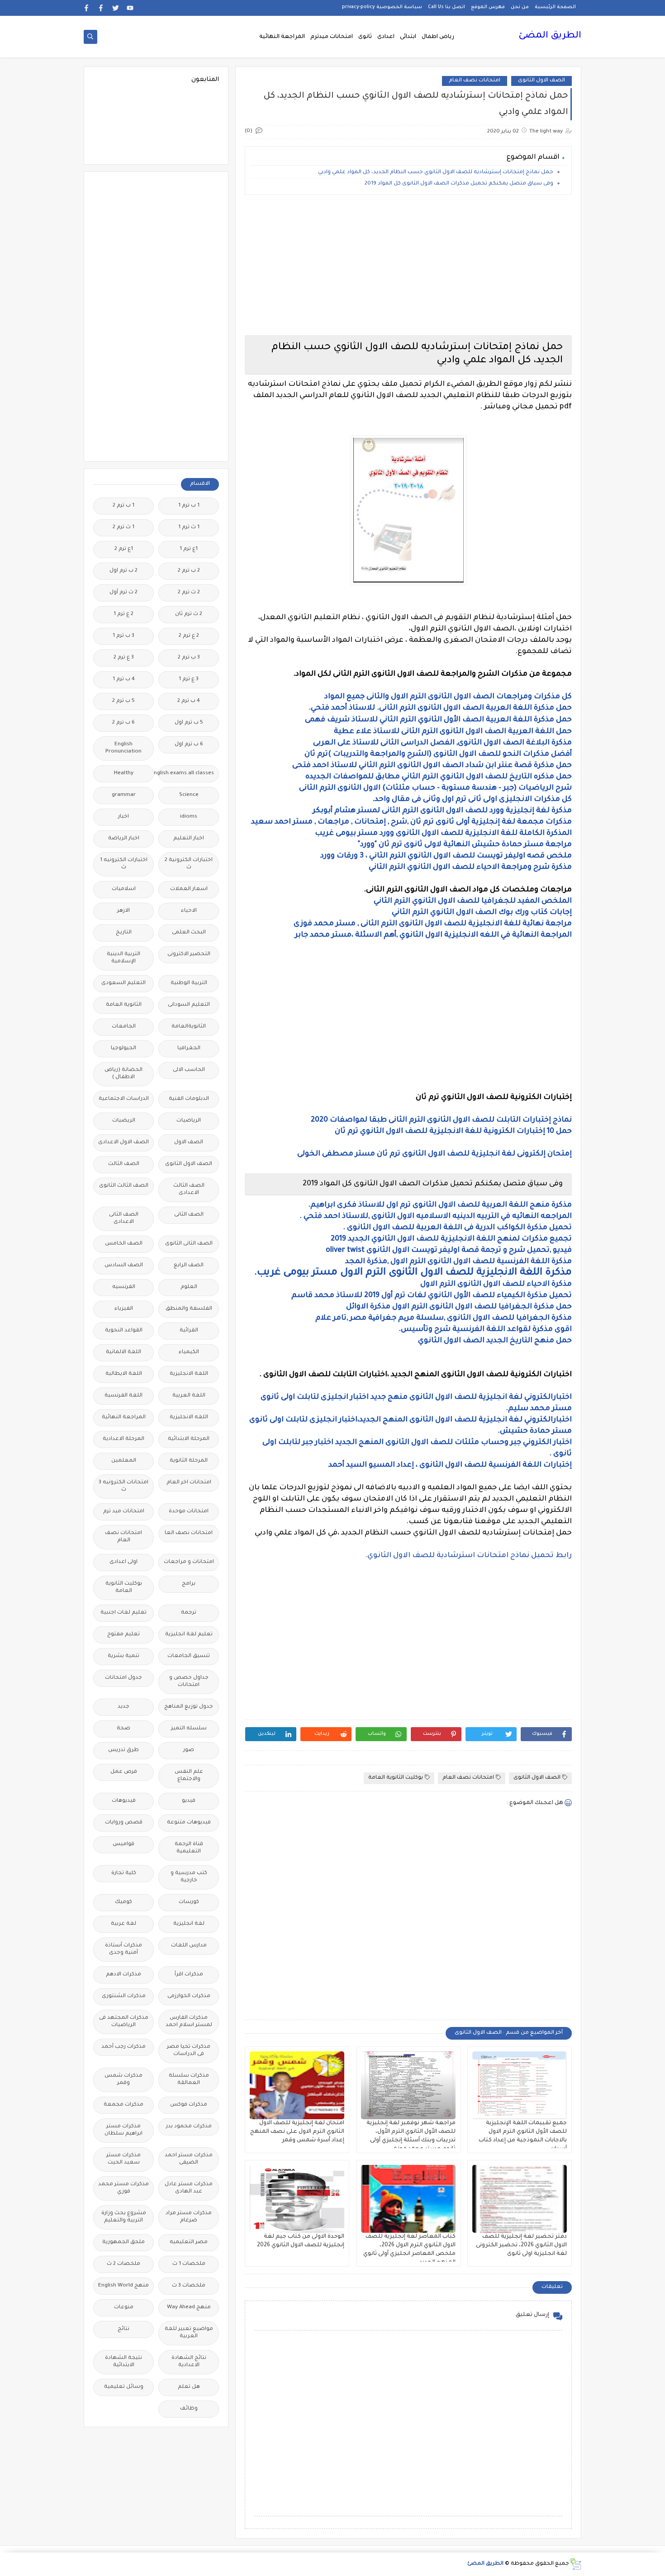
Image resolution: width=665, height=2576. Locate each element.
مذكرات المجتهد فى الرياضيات (124, 2022)
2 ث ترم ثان (189, 614)
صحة (123, 1729)
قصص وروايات (124, 1823)
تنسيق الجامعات (189, 1656)
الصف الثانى (189, 1215)
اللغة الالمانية (123, 1352)
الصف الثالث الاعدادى (189, 1190)
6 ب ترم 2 (123, 723)
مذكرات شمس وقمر (123, 2080)
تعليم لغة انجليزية (189, 1635)
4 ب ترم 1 (124, 680)
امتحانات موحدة (189, 1512)
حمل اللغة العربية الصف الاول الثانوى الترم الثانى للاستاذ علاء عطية (453, 732)
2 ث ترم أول (123, 593)
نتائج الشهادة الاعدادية (189, 2362)
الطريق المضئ (550, 36)
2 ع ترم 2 (189, 636)
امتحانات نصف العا (189, 1533)
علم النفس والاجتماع (189, 1776)
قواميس (123, 1844)
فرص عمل (124, 1772)
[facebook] (101, 8)
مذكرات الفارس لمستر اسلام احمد (189, 2022)
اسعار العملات (189, 889)
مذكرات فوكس (189, 2105)
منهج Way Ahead (189, 2308)
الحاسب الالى (189, 1070)
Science (189, 795)
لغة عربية (123, 1924)
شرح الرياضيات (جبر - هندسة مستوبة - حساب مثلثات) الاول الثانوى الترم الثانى (435, 788)
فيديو (189, 1801)
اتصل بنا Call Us (446, 7)
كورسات (189, 1902)
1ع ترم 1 (189, 549)
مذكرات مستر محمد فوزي (123, 2188)
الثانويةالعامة (189, 1027)
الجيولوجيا (123, 1049)
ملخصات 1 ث (189, 2264)
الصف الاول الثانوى (541, 81)
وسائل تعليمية (124, 2387)
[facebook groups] (87, 8)
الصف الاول (189, 1143)
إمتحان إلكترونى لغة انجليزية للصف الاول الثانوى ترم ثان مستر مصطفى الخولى (435, 1154)
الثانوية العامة (124, 1005)
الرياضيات (189, 1121)
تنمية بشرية (123, 1656)
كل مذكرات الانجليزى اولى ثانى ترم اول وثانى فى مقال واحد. (472, 800)
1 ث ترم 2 (123, 528)
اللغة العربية (189, 1396)
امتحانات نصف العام (475, 81)
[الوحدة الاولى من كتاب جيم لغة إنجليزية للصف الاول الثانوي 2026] (297, 2199)
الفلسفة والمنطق (189, 1309)
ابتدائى (408, 37)
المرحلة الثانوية (189, 1461)
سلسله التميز (189, 1729)
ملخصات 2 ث (123, 2264)
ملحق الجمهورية (123, 2242)
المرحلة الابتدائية (189, 1439)
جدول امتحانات (123, 1678)
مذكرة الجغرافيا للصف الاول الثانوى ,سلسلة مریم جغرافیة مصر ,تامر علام (443, 1318)
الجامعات (124, 1027)
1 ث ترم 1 (189, 528)
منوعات (124, 2308)
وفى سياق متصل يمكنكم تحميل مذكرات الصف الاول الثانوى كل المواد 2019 (459, 184)
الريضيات (124, 1121)
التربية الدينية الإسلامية (123, 958)
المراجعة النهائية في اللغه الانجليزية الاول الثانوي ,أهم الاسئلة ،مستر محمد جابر (433, 935)
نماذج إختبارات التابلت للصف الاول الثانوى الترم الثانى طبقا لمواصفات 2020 (441, 1120)
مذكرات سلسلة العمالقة (189, 2080)
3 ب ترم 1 (123, 636)
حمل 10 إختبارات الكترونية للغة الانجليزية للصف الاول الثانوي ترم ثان (453, 1132)
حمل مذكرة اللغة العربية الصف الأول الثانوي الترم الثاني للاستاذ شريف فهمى (438, 720)
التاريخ (124, 933)
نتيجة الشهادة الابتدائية (123, 2362)
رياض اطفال (438, 37)
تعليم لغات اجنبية (123, 1613)
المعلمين (124, 1461)
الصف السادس (124, 1266)
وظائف (189, 2409)
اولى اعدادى (123, 1562)
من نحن (520, 7)
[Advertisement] (408, 265)
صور (189, 1750)
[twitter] (116, 8)
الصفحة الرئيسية (555, 7)
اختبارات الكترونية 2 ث (189, 864)
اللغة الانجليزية (189, 1374)
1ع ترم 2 (124, 549)
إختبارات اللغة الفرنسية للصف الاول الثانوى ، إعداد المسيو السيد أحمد (450, 1465)
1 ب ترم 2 (123, 506)
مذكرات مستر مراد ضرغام (189, 2217)
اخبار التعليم (189, 839)
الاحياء (189, 911)
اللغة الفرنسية (123, 1396)
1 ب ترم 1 (189, 506)
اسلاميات (124, 889)
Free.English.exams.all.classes (186, 774)
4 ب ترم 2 (189, 701)
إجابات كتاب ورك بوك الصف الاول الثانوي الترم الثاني (482, 913)
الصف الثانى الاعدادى (124, 1219)
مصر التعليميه (189, 2242)
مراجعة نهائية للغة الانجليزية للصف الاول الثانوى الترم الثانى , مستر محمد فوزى (433, 924)
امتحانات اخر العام (189, 1483)
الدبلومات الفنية (189, 1099)
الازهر (123, 911)
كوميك (123, 1902)
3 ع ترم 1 (189, 680)
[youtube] (130, 8)
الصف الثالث (124, 1164)
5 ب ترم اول (189, 723)
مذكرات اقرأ (189, 1975)
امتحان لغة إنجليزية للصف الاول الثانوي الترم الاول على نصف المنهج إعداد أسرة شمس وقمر (297, 2132)
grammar (124, 795)
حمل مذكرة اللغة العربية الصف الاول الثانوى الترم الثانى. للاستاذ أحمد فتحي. (440, 708)
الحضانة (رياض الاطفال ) (123, 1074)
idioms (189, 817)
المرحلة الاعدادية (123, 1439)
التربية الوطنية (189, 983)
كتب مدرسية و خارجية (189, 1877)
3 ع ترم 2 (124, 658)
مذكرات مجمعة (123, 2105)
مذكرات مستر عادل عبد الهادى (189, 2188)
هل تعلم (189, 2387)
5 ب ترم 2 (123, 701)
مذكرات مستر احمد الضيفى (189, 2159)
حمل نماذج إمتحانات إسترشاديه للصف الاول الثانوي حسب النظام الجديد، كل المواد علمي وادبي (436, 173)
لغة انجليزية (189, 1924)
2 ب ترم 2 (189, 571)
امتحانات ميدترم (332, 37)
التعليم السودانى (189, 1005)
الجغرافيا (189, 1049)
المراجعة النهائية (282, 37)
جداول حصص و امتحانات (189, 1682)
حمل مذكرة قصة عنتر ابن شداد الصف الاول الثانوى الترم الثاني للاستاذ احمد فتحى (432, 766)
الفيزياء (124, 1309)
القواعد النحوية (124, 1331)
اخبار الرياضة (124, 839)
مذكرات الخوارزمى (189, 1996)
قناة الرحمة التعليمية (189, 1848)
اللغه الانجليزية (189, 1418)
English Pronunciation (123, 748)
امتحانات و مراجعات (189, 1562)
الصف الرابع (189, 1266)
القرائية (189, 1331)
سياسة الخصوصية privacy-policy (382, 7)
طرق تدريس (123, 1750)
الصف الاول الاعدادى (123, 1143)
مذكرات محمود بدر (189, 2127)
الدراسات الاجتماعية (124, 1099)
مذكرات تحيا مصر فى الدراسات (189, 2051)
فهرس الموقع (488, 7)
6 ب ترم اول (189, 745)
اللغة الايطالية (124, 1374)
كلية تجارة (124, 1873)
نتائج (123, 2329)
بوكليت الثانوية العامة (396, 1778)
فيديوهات (124, 1801)
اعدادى (386, 37)
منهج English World (123, 2286)
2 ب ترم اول (123, 571)
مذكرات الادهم (123, 1975)
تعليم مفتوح (123, 1635)
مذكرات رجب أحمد (123, 2047)
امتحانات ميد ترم (124, 1512)
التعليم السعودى (123, 983)
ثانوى (365, 37)
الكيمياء (189, 1352)
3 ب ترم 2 (189, 658)
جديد (123, 1707)
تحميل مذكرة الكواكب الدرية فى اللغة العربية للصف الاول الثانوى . (457, 1228)
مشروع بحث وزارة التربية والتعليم (124, 2217)
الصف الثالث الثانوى (124, 1186)
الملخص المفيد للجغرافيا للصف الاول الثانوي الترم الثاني (473, 901)
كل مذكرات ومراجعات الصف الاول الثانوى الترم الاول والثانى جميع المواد (448, 697)
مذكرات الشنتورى (124, 1996)
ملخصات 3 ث (189, 2286)
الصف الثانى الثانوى (189, 1244)
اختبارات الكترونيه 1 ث (124, 864)
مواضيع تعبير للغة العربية (189, 2333)
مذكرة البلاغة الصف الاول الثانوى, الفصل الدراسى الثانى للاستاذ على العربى (442, 743)
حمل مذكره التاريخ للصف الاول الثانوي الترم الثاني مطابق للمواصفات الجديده (438, 777)
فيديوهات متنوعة (189, 1823)
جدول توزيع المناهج (189, 1707)
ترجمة (189, 1613)
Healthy (124, 774)
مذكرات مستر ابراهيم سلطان (123, 2130)
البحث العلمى (189, 933)
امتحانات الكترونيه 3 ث (123, 1486)
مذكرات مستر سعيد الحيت (123, 2159)
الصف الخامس (124, 1244)
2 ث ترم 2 (189, 593)
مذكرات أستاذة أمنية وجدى (123, 1949)
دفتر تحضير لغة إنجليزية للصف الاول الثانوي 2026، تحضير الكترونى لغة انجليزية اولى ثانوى (521, 2245)
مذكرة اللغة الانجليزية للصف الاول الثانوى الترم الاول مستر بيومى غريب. (413, 1273)
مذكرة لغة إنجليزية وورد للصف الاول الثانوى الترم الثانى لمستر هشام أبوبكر (442, 811)
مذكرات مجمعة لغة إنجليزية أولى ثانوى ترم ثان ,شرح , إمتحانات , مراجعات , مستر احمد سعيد (411, 822)
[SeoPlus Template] (575, 2564)
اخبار (123, 817)
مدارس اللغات (189, 1946)
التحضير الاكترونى (189, 954)
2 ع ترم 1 (123, 614)
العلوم (189, 1287)
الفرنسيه (124, 1287)
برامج (189, 1584)
